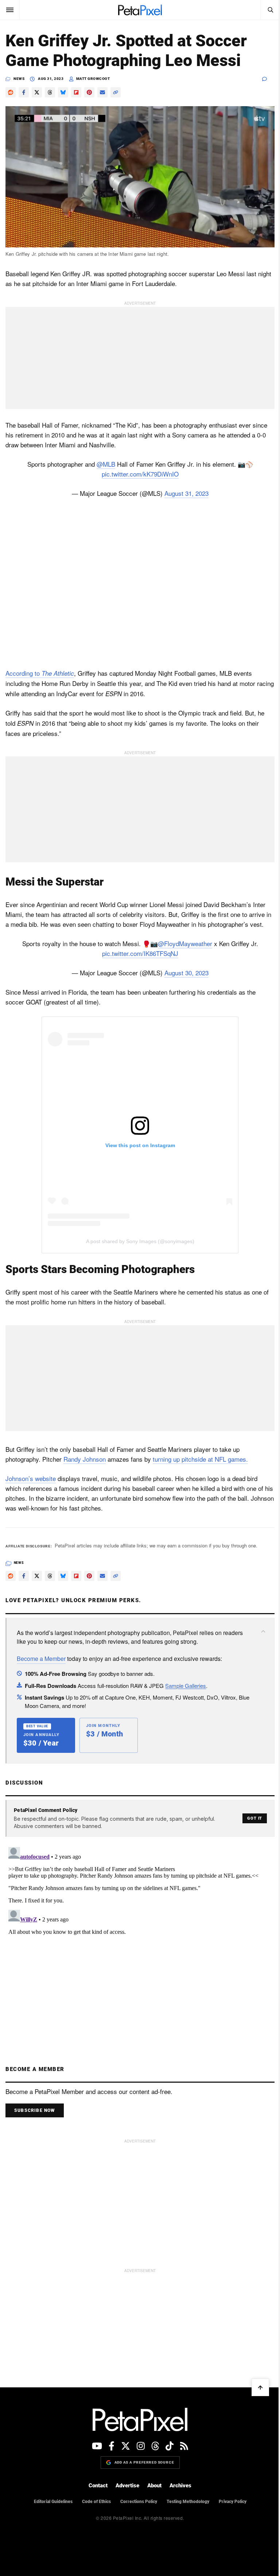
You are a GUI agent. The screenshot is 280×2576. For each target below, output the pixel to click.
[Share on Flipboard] (76, 92)
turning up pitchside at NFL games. (200, 1459)
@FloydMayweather (185, 943)
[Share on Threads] (50, 92)
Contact (98, 2486)
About (154, 2486)
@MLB (106, 464)
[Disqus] (140, 1935)
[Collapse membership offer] (263, 1631)
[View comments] (268, 79)
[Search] (270, 10)
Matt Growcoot (93, 79)
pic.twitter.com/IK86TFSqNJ (140, 953)
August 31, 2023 (186, 493)
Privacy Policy (233, 2502)
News (19, 79)
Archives (180, 2486)
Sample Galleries (186, 1686)
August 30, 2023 (186, 973)
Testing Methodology (188, 2502)
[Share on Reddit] (11, 92)
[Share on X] (37, 92)
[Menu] (10, 10)
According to (40, 673)
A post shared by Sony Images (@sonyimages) (140, 1241)
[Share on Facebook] (24, 92)
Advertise (127, 2486)
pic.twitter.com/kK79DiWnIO (140, 474)
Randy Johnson (85, 1459)
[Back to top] (260, 2387)
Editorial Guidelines (53, 2502)
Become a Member (41, 1659)
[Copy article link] (116, 92)
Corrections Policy (139, 2502)
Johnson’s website (31, 1478)
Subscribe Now (35, 2110)
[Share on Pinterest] (89, 92)
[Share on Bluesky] (63, 92)
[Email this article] (102, 92)
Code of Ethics (96, 2502)
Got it (255, 1818)
